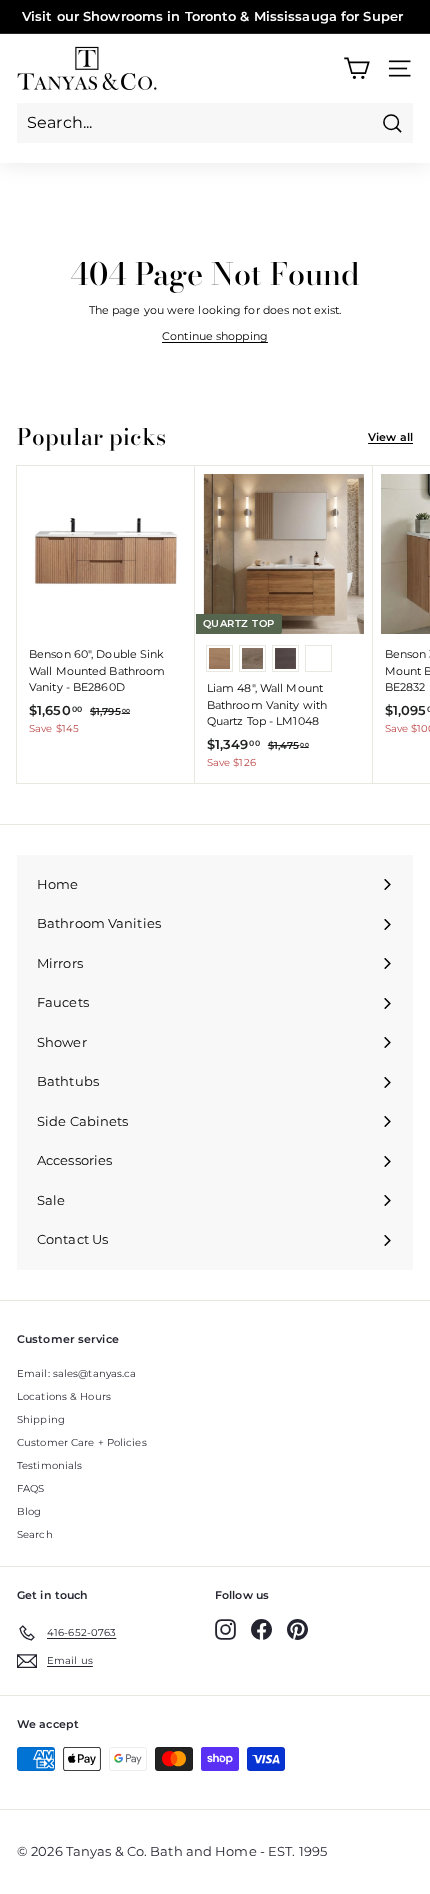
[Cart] (356, 68)
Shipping (41, 1419)
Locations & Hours (64, 1396)
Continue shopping (215, 336)
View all (390, 437)
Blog (29, 1511)
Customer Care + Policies (82, 1442)
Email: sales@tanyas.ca (76, 1373)
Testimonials (49, 1465)
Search (35, 1534)
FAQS (30, 1488)
